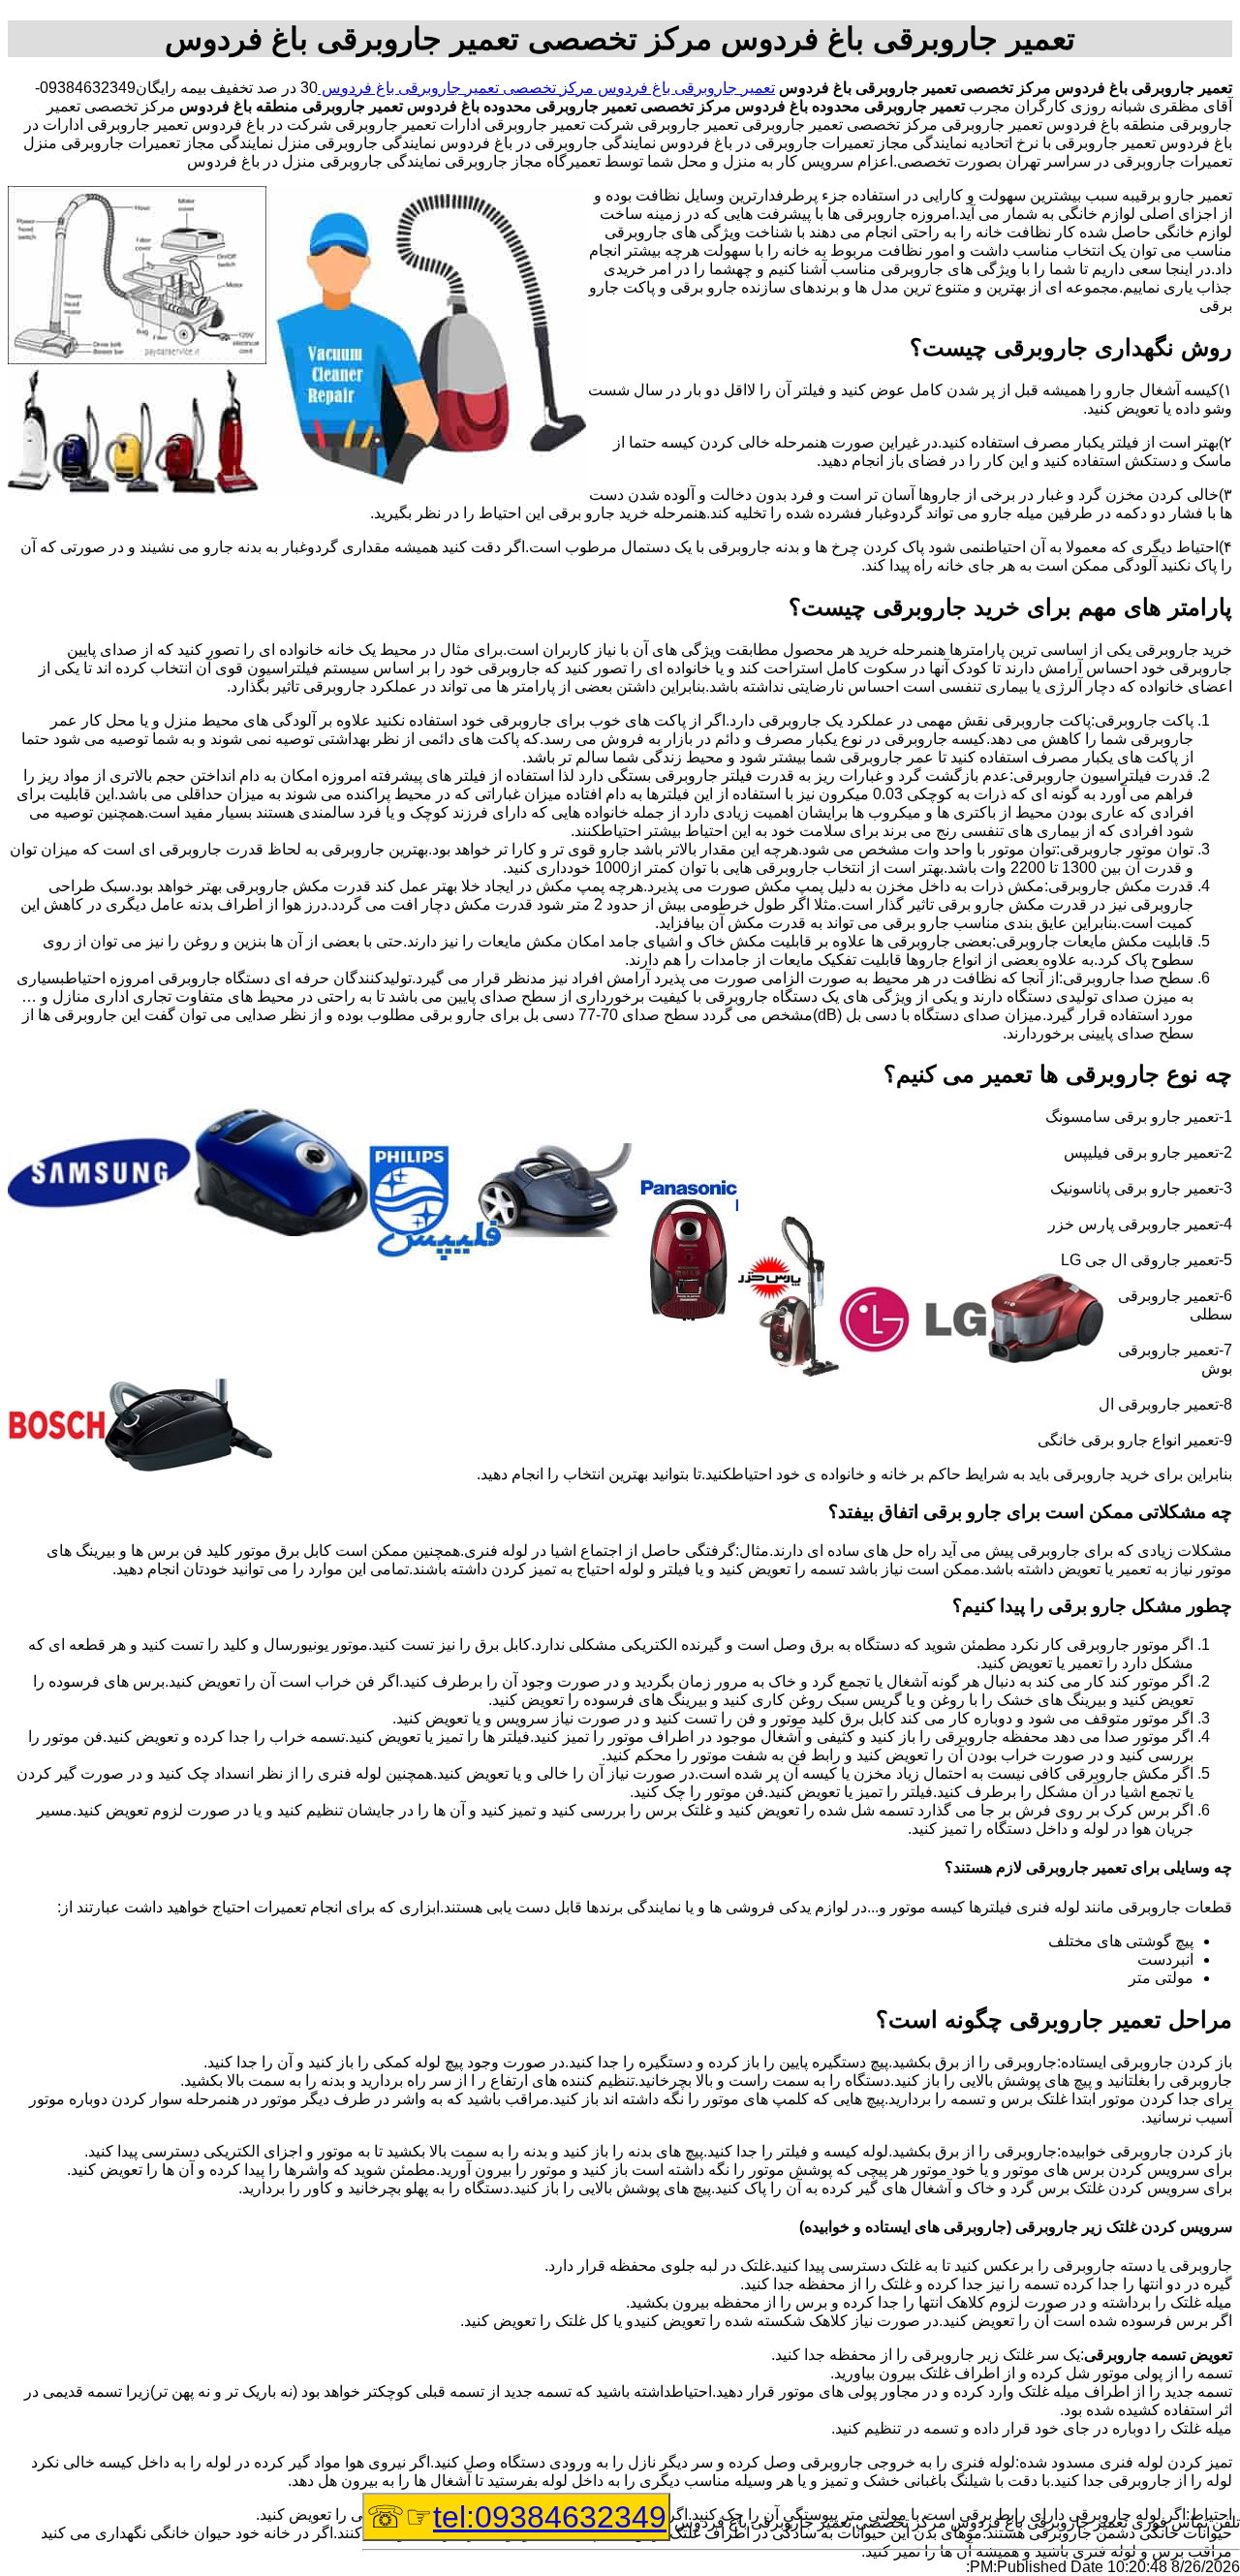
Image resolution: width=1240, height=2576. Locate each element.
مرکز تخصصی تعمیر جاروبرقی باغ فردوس (456, 88)
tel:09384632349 (550, 2517)
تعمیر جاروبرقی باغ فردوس (684, 88)
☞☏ (516, 2517)
